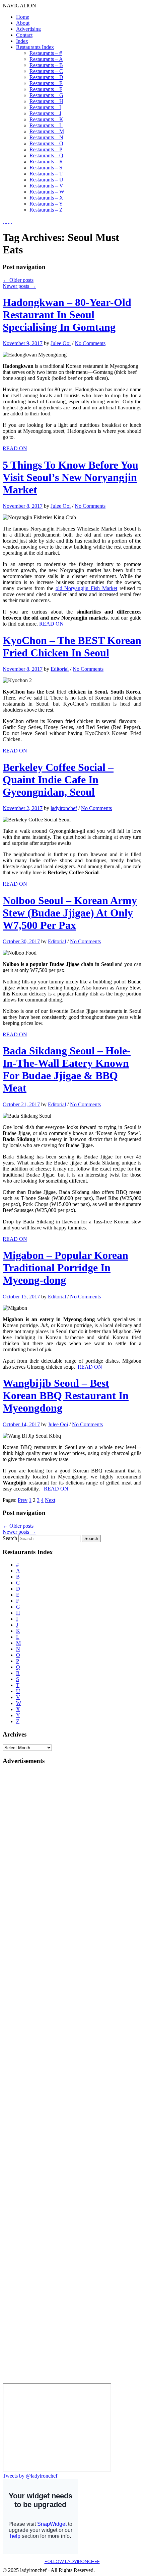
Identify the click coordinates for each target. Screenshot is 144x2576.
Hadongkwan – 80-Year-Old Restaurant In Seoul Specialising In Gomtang (67, 315)
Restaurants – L (46, 125)
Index (22, 41)
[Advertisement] (29, 1871)
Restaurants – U (46, 180)
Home (23, 17)
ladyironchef (64, 808)
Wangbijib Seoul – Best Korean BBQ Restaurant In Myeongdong (66, 1395)
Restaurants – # (46, 53)
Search (10, 1538)
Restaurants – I (45, 107)
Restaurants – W (47, 192)
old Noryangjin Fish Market (87, 588)
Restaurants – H (46, 101)
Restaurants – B (46, 65)
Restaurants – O (46, 143)
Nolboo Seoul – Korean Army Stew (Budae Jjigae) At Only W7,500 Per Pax (70, 913)
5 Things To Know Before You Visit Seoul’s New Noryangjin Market (70, 477)
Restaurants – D (46, 77)
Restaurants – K (46, 119)
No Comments (90, 343)
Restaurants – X (46, 198)
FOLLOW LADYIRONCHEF (72, 2561)
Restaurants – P (46, 149)
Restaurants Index (35, 47)
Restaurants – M (47, 131)
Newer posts (19, 286)
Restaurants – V (46, 186)
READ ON (15, 448)
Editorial (60, 669)
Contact (24, 35)
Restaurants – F (46, 89)
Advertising (28, 29)
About (23, 23)
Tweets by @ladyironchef (30, 2476)
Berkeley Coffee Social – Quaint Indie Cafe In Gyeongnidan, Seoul (58, 780)
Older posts (18, 280)
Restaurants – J (45, 113)
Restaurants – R (46, 162)
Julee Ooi (61, 343)
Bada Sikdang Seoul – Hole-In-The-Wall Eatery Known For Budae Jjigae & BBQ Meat (67, 1069)
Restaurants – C (46, 71)
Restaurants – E (46, 83)
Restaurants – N (46, 137)
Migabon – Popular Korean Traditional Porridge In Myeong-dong (65, 1268)
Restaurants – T (46, 174)
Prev (23, 1500)
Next (50, 1500)
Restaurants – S (46, 168)
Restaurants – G (46, 95)
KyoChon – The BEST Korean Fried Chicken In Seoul (72, 647)
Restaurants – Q (46, 155)
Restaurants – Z (46, 210)
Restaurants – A (46, 59)
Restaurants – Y (46, 204)
